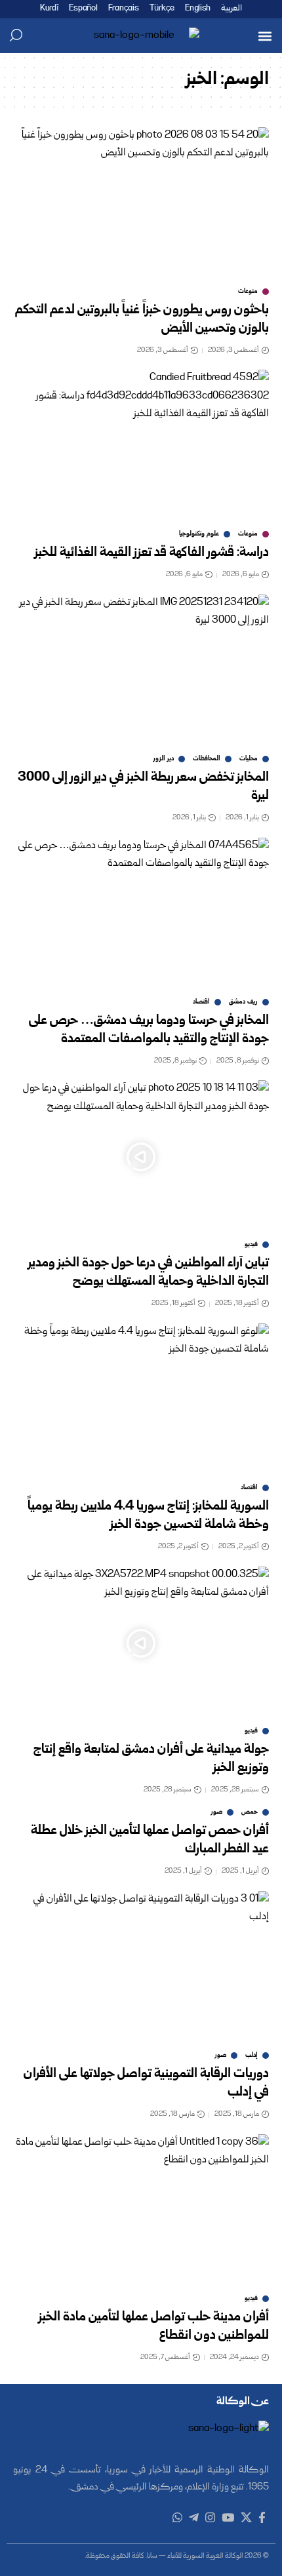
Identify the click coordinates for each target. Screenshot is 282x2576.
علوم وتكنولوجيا (199, 534)
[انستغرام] (210, 2518)
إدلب (252, 2056)
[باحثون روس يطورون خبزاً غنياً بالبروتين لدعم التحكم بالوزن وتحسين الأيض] (141, 204)
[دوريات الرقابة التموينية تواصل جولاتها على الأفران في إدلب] (141, 1968)
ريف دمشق (243, 1002)
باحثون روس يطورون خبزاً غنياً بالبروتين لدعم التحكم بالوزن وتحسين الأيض (142, 320)
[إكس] (246, 2518)
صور (217, 1812)
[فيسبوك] (262, 2518)
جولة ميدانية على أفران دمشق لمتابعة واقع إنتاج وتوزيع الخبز (151, 1759)
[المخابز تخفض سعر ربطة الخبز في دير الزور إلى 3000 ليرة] (141, 671)
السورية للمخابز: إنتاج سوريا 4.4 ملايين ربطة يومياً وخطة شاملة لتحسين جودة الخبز (148, 1516)
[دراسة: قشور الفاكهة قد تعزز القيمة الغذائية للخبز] (141, 446)
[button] (265, 36)
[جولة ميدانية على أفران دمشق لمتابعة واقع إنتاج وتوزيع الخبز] (141, 1643)
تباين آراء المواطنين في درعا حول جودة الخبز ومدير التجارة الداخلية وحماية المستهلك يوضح (149, 1273)
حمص (250, 1812)
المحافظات (207, 759)
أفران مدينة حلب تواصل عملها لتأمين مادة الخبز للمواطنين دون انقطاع (154, 2327)
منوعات (248, 292)
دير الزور (164, 759)
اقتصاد (201, 1002)
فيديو (251, 1245)
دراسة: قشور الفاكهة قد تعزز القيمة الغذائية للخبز (152, 553)
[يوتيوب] (228, 2518)
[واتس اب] (177, 2518)
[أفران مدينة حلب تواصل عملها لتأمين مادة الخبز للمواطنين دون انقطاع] (141, 2211)
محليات (249, 759)
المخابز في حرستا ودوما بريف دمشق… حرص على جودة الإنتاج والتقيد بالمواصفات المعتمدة (149, 1030)
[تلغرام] (194, 2518)
